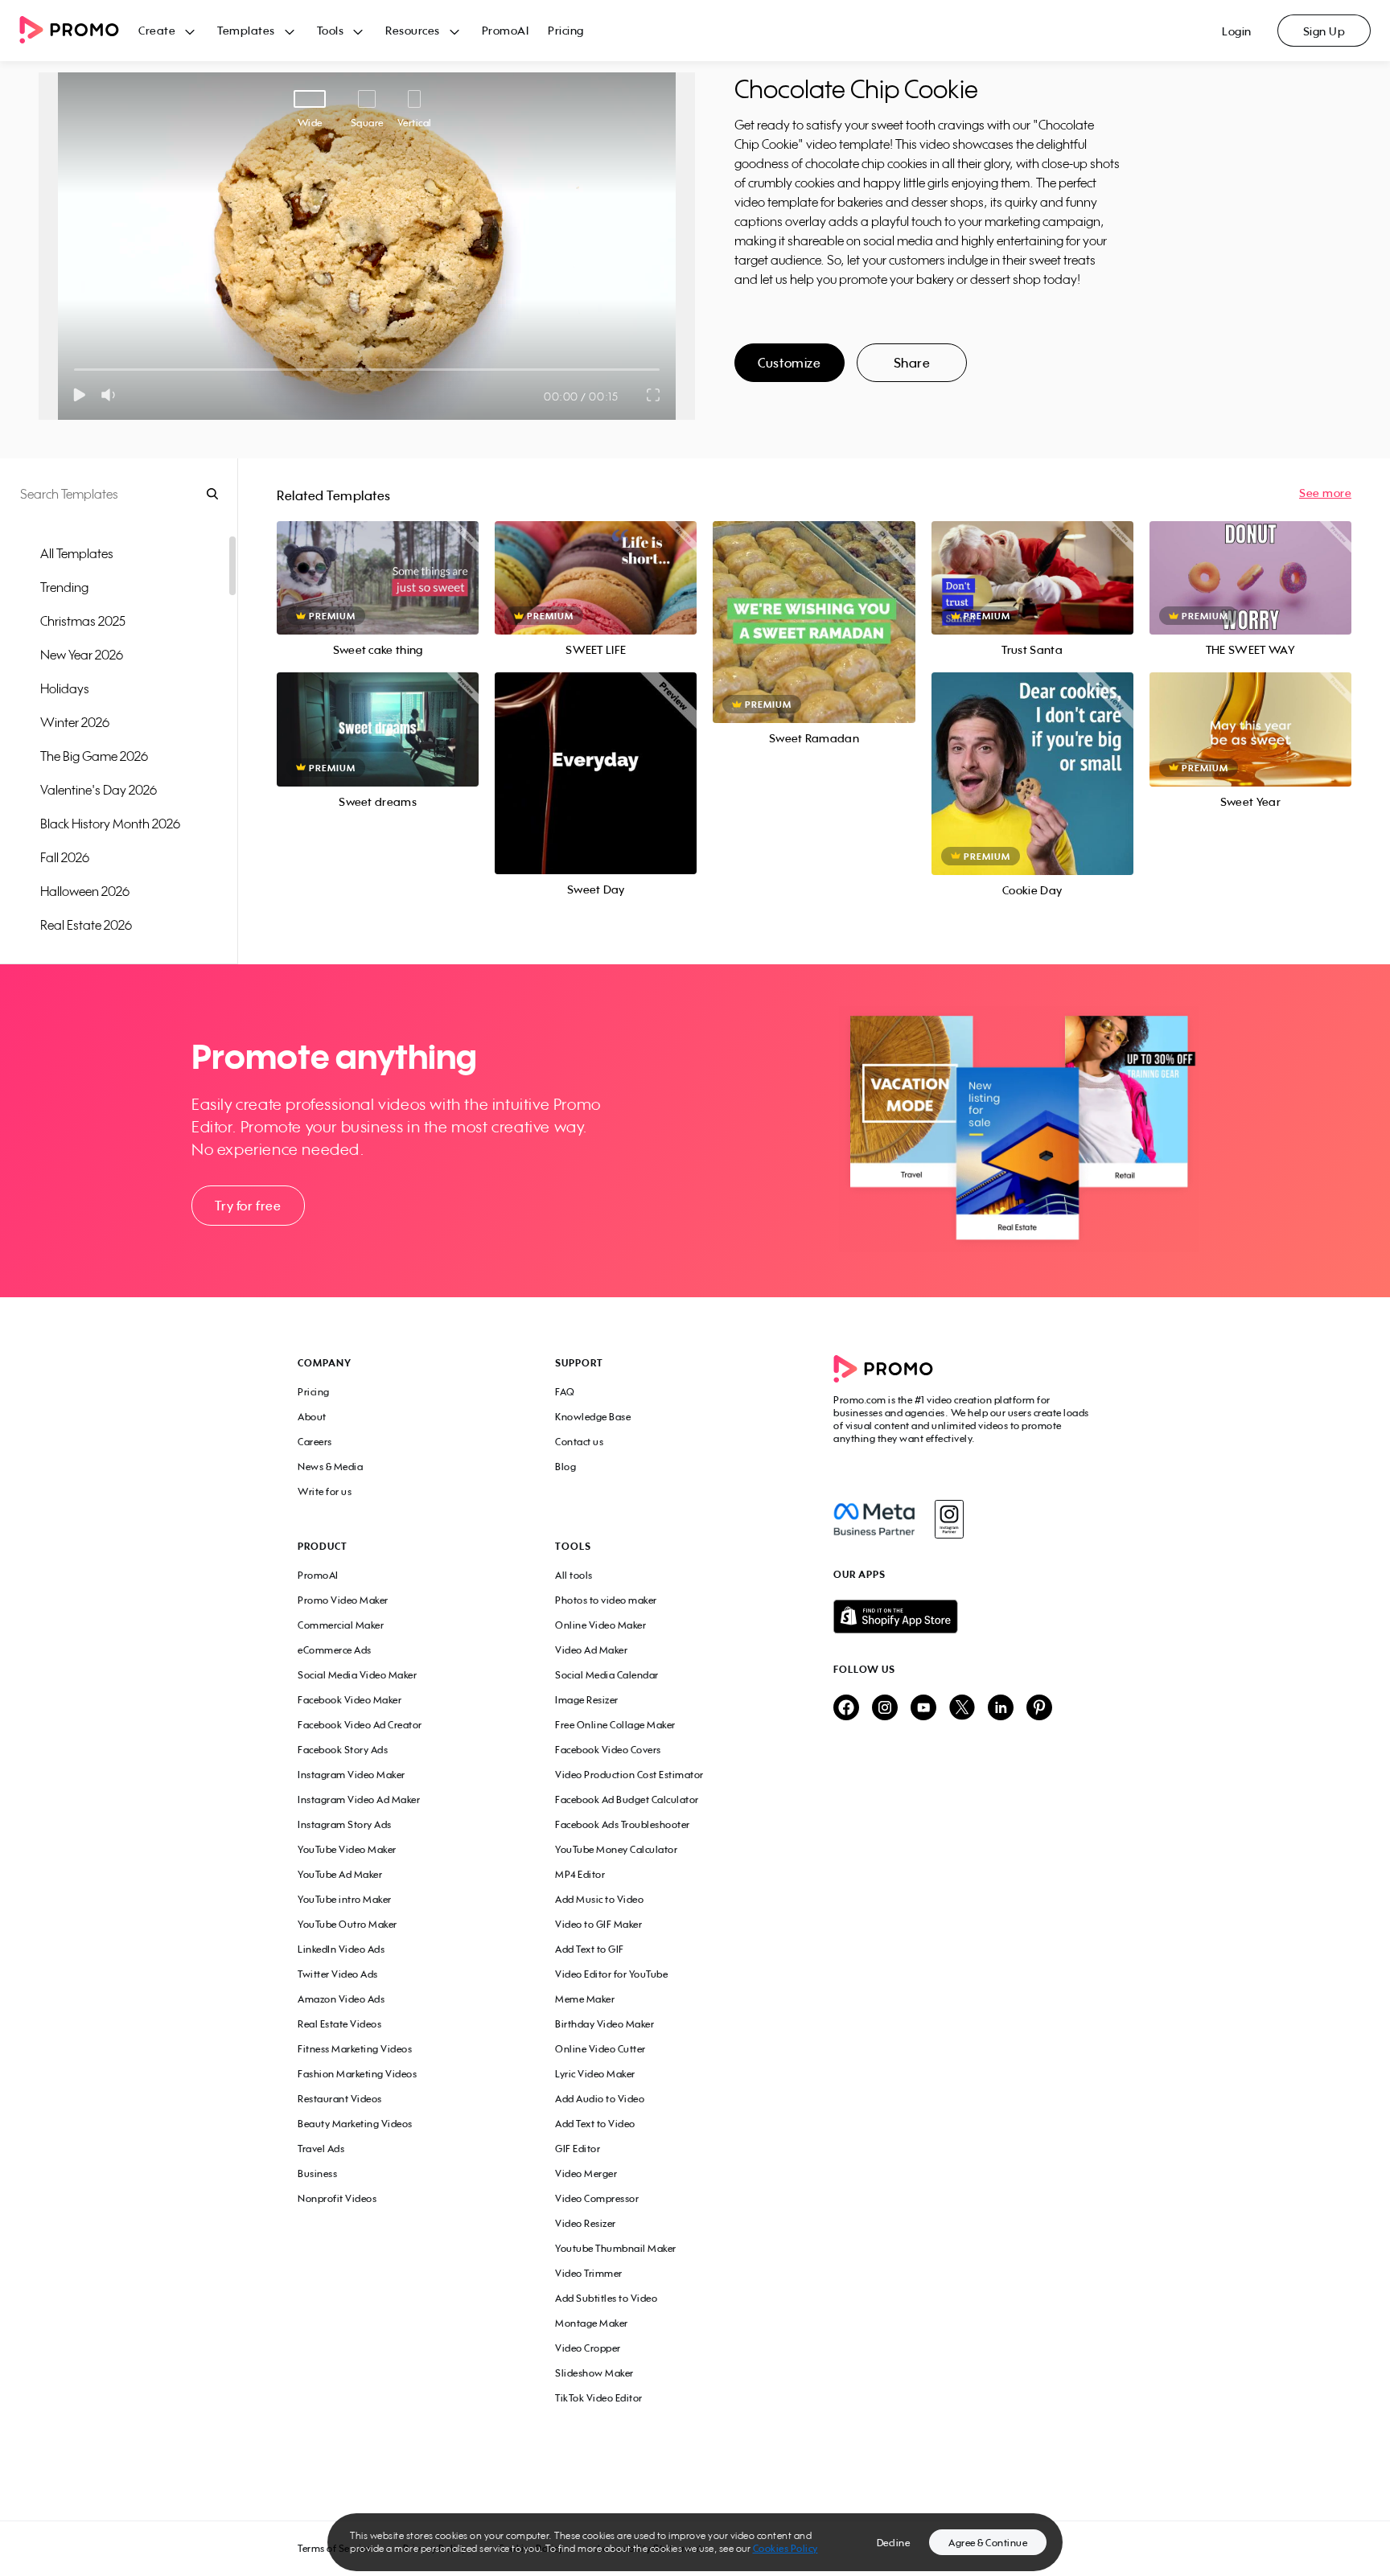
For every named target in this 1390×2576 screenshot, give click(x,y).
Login (1237, 31)
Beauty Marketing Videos (355, 2124)
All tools (574, 1575)
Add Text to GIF (590, 1949)
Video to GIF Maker (598, 1924)
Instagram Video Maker (352, 1775)
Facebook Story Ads (343, 1750)
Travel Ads (321, 2149)
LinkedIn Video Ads (341, 1949)
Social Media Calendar (607, 1675)
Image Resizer (587, 1700)
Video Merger (586, 2173)
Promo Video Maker (343, 1600)
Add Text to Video (595, 2124)
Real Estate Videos (339, 2024)
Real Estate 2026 (86, 925)
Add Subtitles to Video (606, 2298)
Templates (246, 30)
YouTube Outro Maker (347, 1924)
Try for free (248, 1206)
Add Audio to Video (600, 2099)
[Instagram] (949, 1519)
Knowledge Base (593, 1417)
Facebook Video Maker (350, 1700)
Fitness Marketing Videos (355, 2049)
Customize (789, 363)
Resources (413, 30)
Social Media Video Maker (357, 1675)
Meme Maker (585, 1999)
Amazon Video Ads (341, 1999)
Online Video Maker (600, 1625)
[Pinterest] (1039, 1709)
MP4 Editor (580, 1874)
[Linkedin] (1001, 1709)
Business (317, 2173)
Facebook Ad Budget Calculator (627, 1800)
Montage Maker (592, 2323)
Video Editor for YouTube (611, 1974)
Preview (378, 560)
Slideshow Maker (594, 2373)
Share (912, 363)
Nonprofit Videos (337, 2198)
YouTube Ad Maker (340, 1874)
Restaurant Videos (340, 2099)
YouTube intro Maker (345, 1899)
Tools (331, 30)
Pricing (566, 30)
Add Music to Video (599, 1899)
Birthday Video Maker (605, 2024)
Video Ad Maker (591, 1650)
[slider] (74, 370)
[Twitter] (962, 1709)
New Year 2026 (82, 655)
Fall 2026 (65, 857)
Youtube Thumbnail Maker (616, 2248)
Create (157, 30)
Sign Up (1324, 31)
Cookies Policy (785, 2548)
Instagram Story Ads (345, 1824)
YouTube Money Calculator (616, 1849)
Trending (64, 587)
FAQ (565, 1392)
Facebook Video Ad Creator (360, 1725)
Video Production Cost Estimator (629, 1775)
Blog (565, 1467)
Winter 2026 (75, 722)
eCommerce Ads (335, 1650)
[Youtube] (923, 1709)
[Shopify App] (963, 1617)
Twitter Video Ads (338, 1974)
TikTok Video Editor (599, 2398)
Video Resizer (586, 2223)
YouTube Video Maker (347, 1849)
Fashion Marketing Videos (357, 2074)
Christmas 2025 (83, 621)
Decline (894, 2543)
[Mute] (111, 395)
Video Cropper (588, 2348)
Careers (315, 1442)
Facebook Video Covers (608, 1750)
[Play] (79, 395)
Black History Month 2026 (110, 824)
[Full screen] (654, 395)
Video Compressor (597, 2198)
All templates (77, 553)
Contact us (579, 1442)
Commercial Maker (341, 1625)
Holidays (65, 688)
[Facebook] (874, 1519)
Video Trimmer (589, 2273)
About (312, 1417)
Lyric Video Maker (595, 2074)
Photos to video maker (606, 1600)
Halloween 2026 (85, 891)
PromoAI (506, 30)
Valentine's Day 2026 (99, 790)
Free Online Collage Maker (615, 1725)
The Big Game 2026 (94, 756)
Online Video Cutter (600, 2049)
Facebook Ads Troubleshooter (623, 1824)
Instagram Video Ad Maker (359, 1800)
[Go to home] (79, 31)
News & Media (330, 1467)
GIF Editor (578, 2149)
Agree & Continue (988, 2543)
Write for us (325, 1491)
